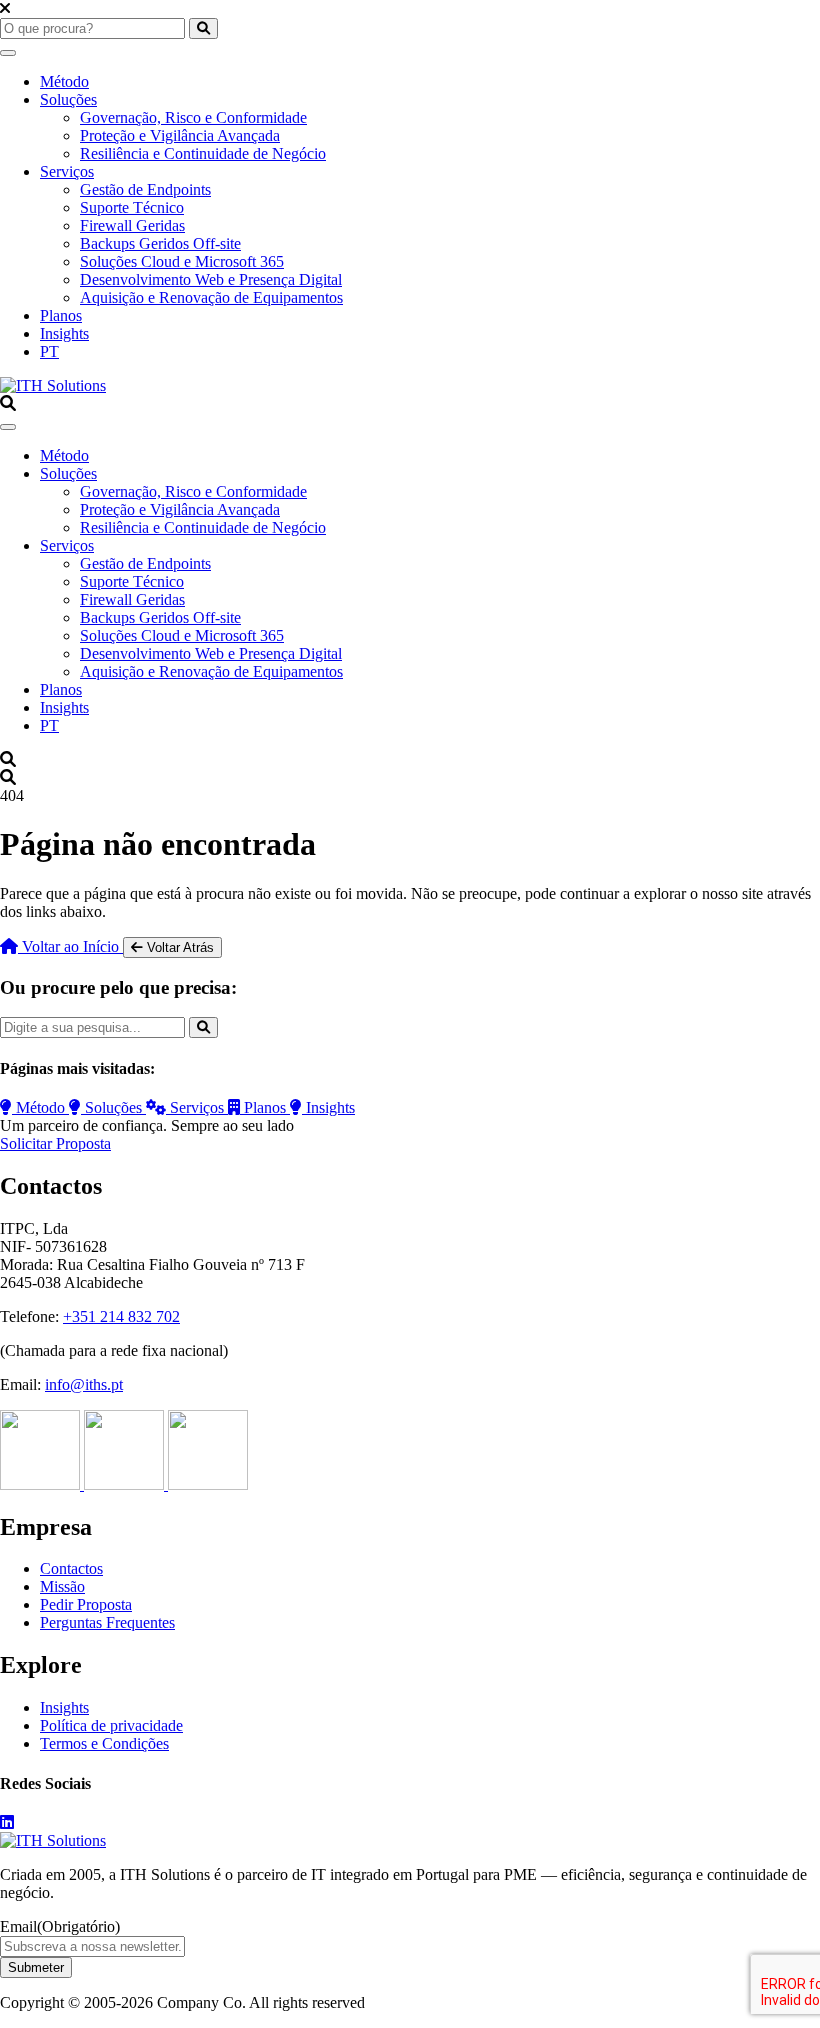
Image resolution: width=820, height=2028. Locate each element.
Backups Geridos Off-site (160, 243)
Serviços (67, 171)
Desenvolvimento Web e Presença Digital (211, 279)
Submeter (36, 1967)
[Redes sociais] (7, 1822)
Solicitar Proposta (55, 1143)
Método (64, 81)
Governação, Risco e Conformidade (193, 117)
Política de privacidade (111, 1725)
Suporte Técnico (132, 207)
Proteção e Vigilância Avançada (180, 135)
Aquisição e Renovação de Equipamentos (211, 297)
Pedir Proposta (86, 1604)
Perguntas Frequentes (107, 1622)
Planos (61, 315)
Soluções (68, 99)
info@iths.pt (84, 1384)
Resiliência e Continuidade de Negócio (203, 153)
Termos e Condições (104, 1743)
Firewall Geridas (132, 225)
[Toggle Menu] (8, 53)
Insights (64, 333)
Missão (62, 1586)
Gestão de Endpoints (145, 189)
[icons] (42, 1484)
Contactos (71, 1568)
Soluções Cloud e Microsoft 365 (182, 261)
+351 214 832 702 (121, 1316)
